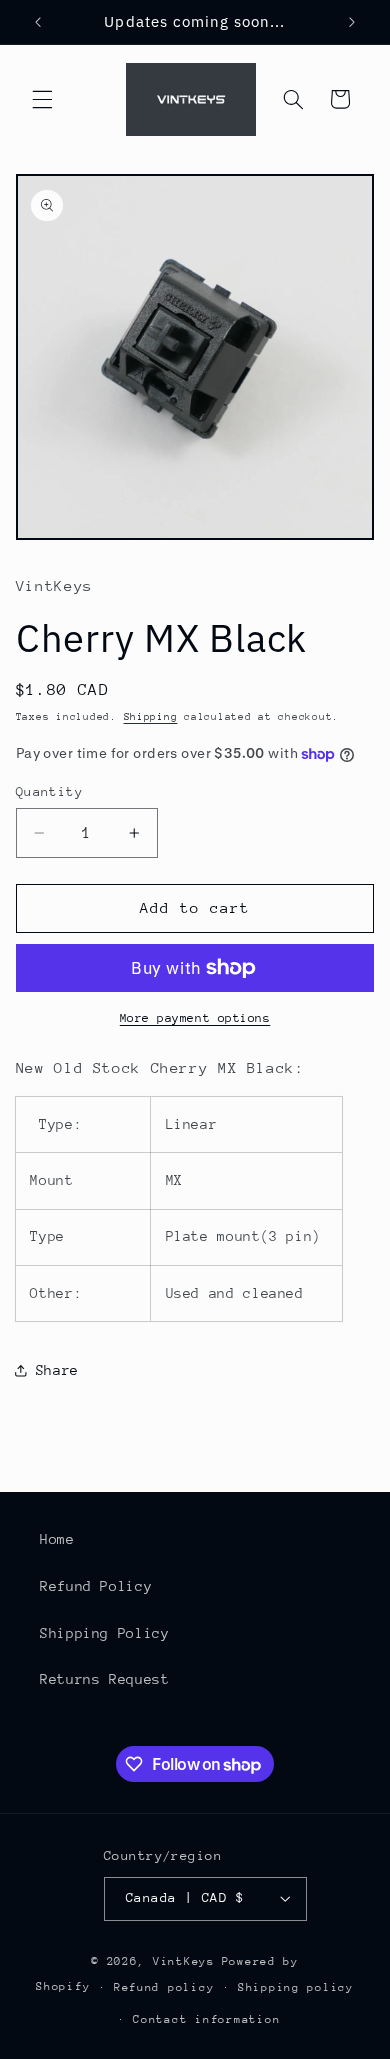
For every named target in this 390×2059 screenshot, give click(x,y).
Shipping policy (296, 1987)
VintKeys (184, 1961)
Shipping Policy (104, 1633)
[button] (42, 99)
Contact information (206, 2019)
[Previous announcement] (38, 22)
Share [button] (57, 1370)
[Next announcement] (352, 22)
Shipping (151, 717)
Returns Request (104, 1679)
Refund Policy (96, 1586)
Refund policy (164, 1987)
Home (57, 1539)
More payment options (195, 1018)
